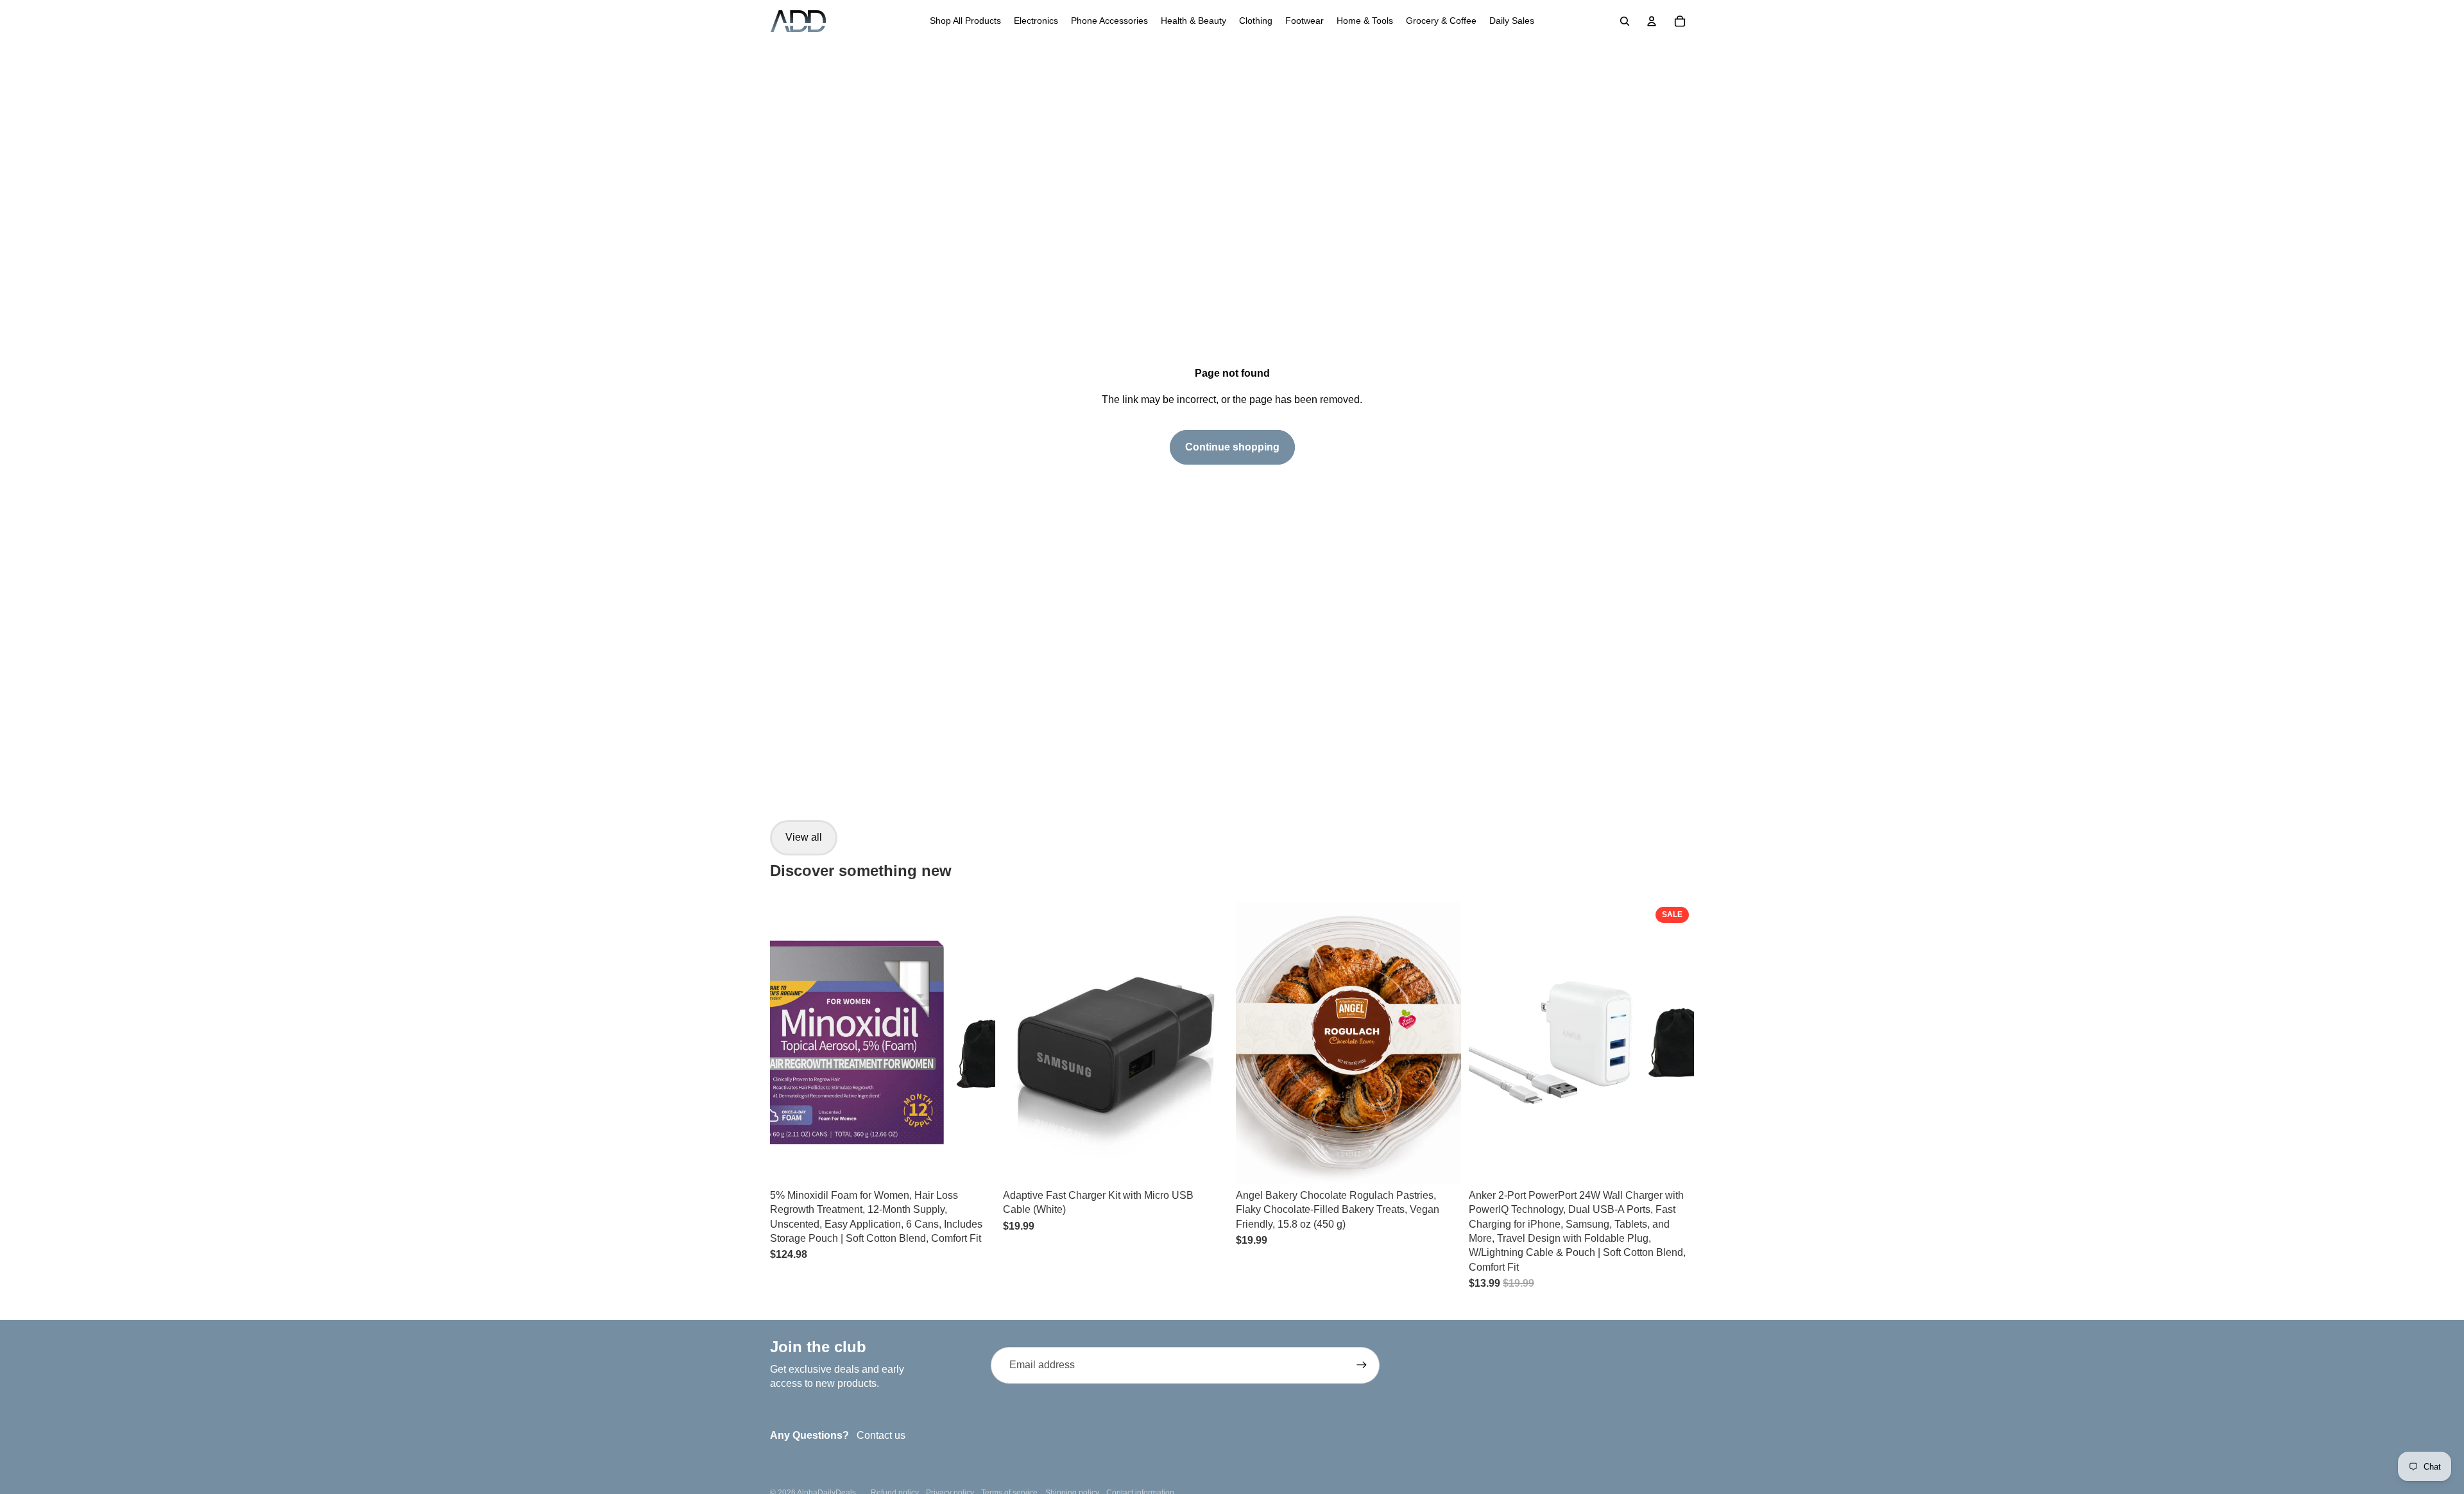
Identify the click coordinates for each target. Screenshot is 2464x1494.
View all (804, 837)
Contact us (881, 1435)
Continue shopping (1232, 447)
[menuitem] (965, 21)
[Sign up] (1362, 1365)
